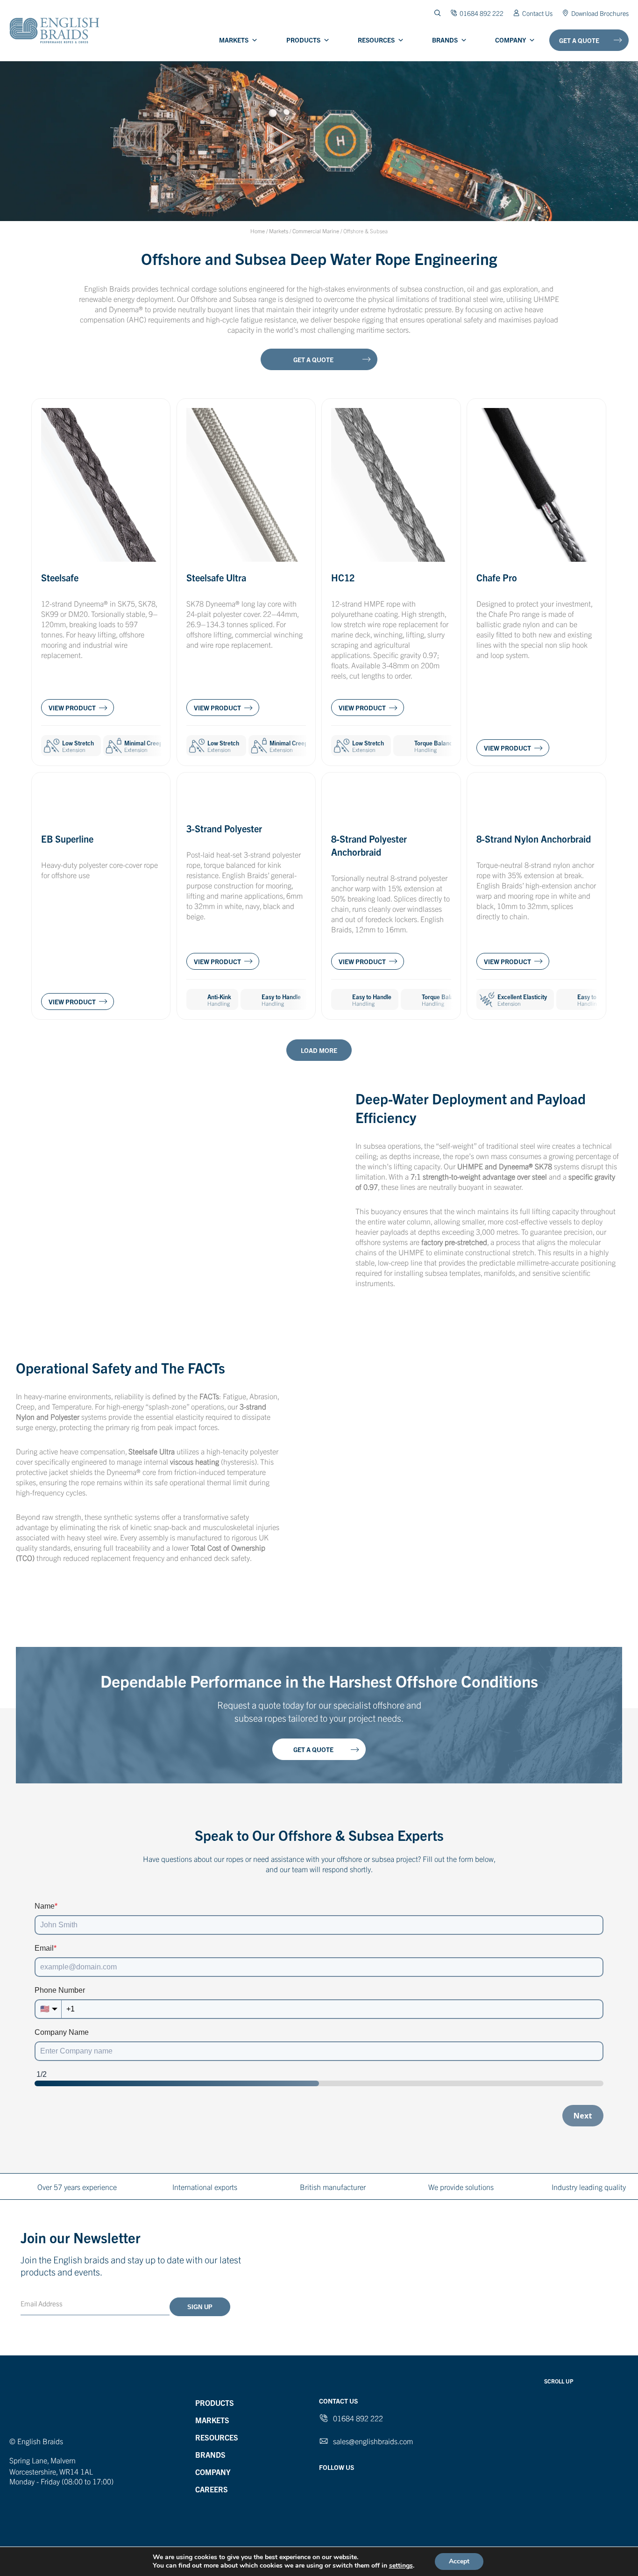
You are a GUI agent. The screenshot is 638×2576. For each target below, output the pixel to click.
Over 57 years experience (77, 2187)
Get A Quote (579, 40)
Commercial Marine (316, 231)
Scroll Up (559, 2381)
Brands (445, 40)
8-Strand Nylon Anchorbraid (534, 839)
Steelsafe (60, 577)
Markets (234, 40)
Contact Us (537, 13)
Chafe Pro (497, 577)
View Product (72, 708)
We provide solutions (461, 2187)
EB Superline (67, 839)
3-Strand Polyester (224, 828)
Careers (212, 2489)
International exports (205, 2187)
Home (258, 231)
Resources (376, 40)
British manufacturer (333, 2187)
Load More (319, 1050)
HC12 (343, 577)
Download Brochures (600, 13)
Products (303, 40)
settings (401, 2566)
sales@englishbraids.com (373, 2441)
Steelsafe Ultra (216, 577)
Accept (459, 2561)
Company (510, 40)
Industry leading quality (589, 2187)
